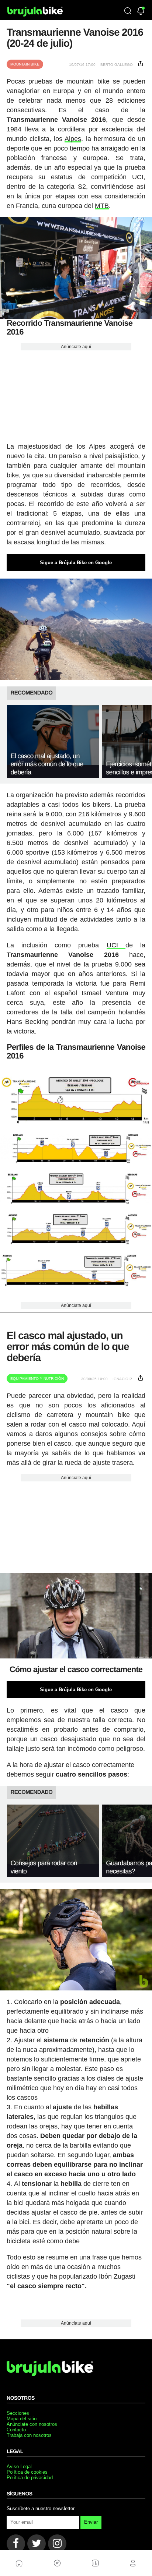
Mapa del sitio (22, 2419)
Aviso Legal (19, 2467)
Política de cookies (27, 2472)
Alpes (73, 139)
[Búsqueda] (128, 11)
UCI (116, 945)
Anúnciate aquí (76, 347)
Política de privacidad (30, 2478)
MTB (102, 206)
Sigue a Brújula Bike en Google (76, 563)
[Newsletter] (141, 12)
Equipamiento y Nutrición (37, 1379)
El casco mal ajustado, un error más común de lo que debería (47, 764)
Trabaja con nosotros (29, 2435)
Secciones (18, 2413)
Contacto (16, 2430)
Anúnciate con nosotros (32, 2424)
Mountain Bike (25, 64)
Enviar (91, 2522)
